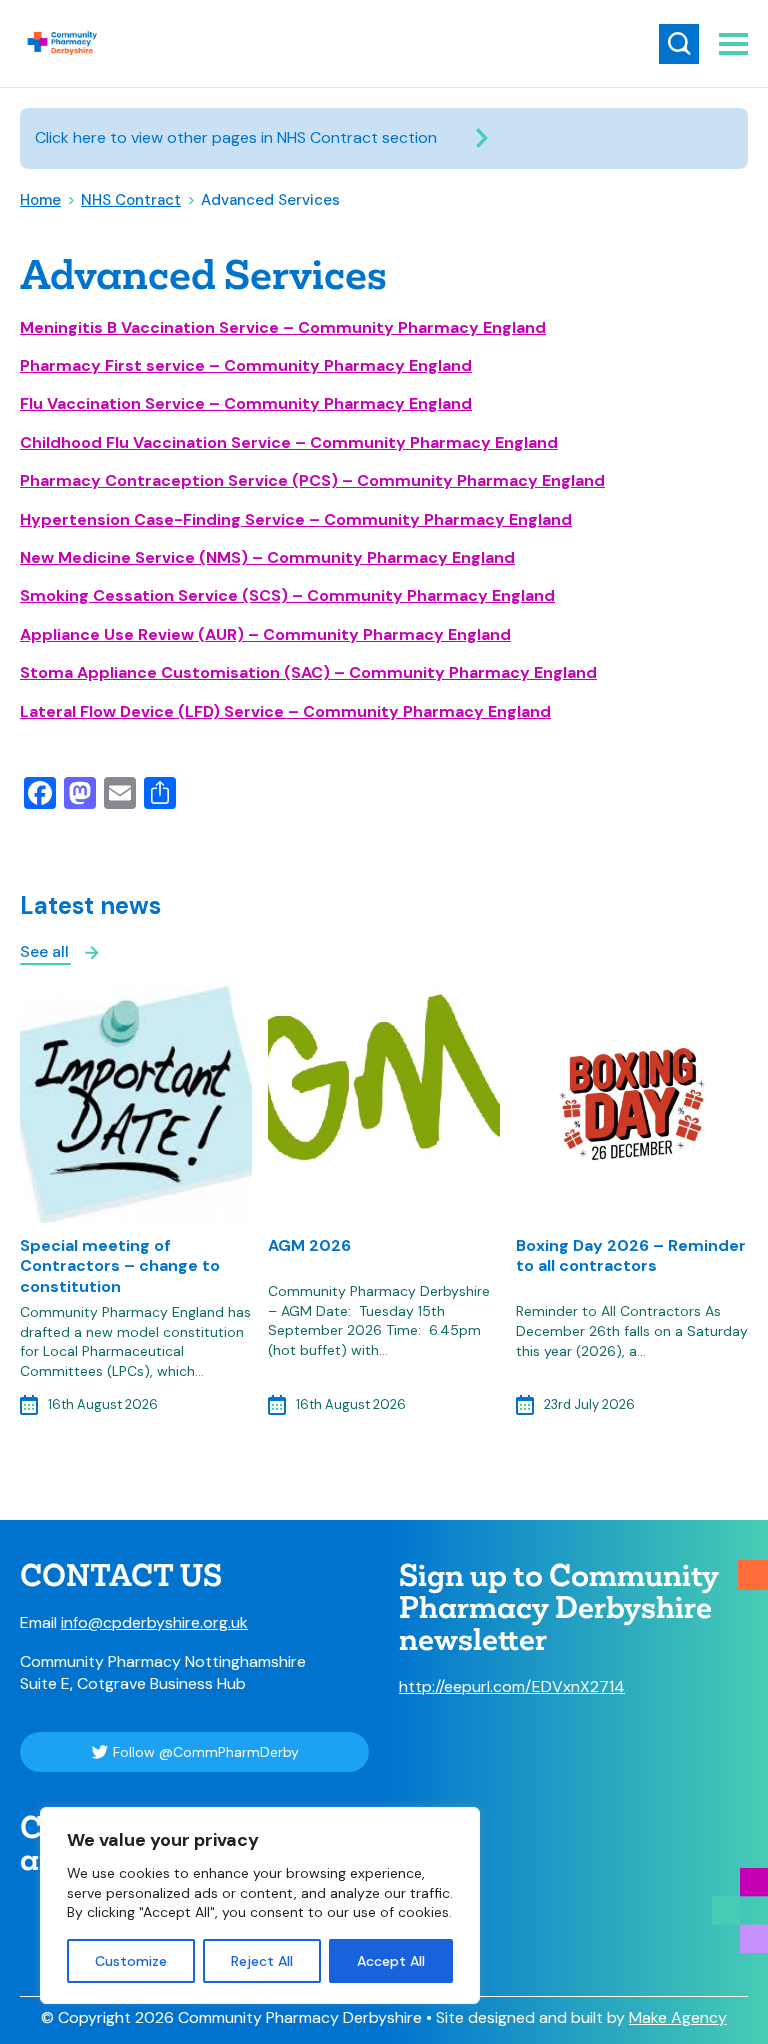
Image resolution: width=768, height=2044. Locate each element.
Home (40, 200)
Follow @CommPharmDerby (206, 1752)
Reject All (262, 1961)
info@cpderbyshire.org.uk (154, 1622)
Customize (131, 1961)
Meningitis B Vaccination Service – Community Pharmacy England (283, 327)
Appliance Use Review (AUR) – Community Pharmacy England (265, 634)
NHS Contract (131, 200)
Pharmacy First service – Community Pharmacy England (246, 365)
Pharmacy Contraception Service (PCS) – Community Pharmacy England (312, 480)
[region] (260, 1905)
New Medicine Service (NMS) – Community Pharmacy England (267, 557)
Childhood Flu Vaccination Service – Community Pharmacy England (289, 442)
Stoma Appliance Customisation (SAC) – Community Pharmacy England (308, 672)
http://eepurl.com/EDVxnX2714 (512, 1686)
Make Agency (678, 2017)
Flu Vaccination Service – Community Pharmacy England (246, 403)
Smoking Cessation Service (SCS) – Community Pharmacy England (287, 595)
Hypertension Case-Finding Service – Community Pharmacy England (296, 519)
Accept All (391, 1961)
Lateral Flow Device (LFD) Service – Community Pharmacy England (285, 711)
